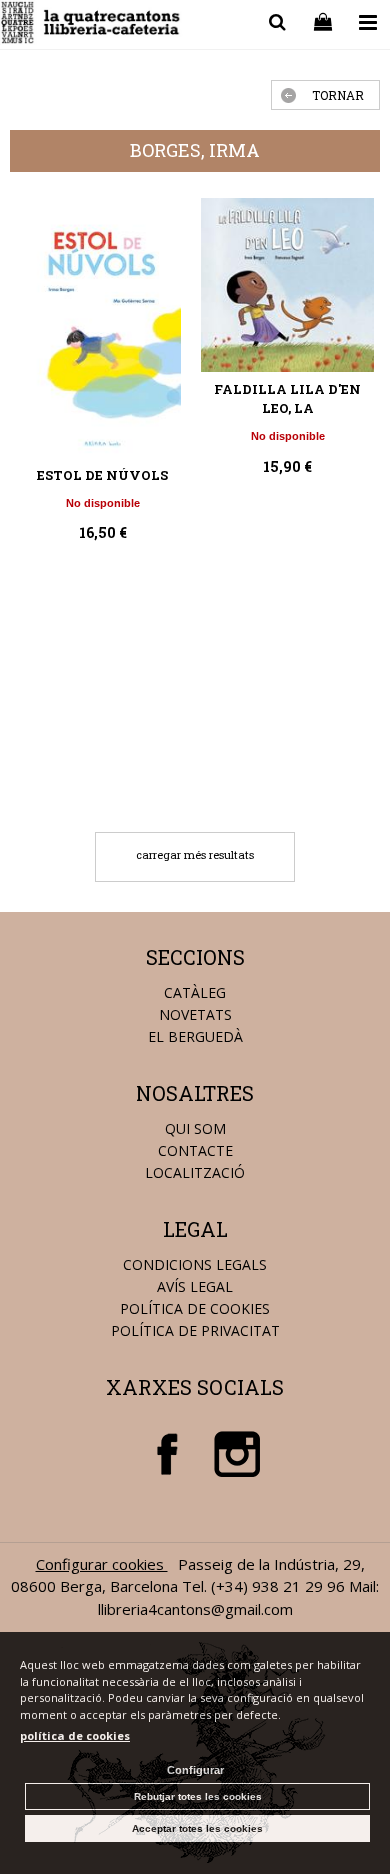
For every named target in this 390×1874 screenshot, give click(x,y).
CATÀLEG (195, 992)
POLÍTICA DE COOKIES (195, 1308)
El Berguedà (195, 1036)
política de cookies (75, 1735)
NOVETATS (195, 1014)
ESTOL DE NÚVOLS (102, 475)
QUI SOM (195, 1128)
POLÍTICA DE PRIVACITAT (195, 1330)
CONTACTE (195, 1150)
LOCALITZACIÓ (195, 1172)
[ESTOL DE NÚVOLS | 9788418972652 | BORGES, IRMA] (102, 328)
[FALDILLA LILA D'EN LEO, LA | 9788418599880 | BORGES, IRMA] (287, 285)
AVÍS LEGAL (195, 1286)
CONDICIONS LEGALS (195, 1264)
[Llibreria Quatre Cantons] (91, 25)
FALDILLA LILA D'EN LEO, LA (287, 399)
